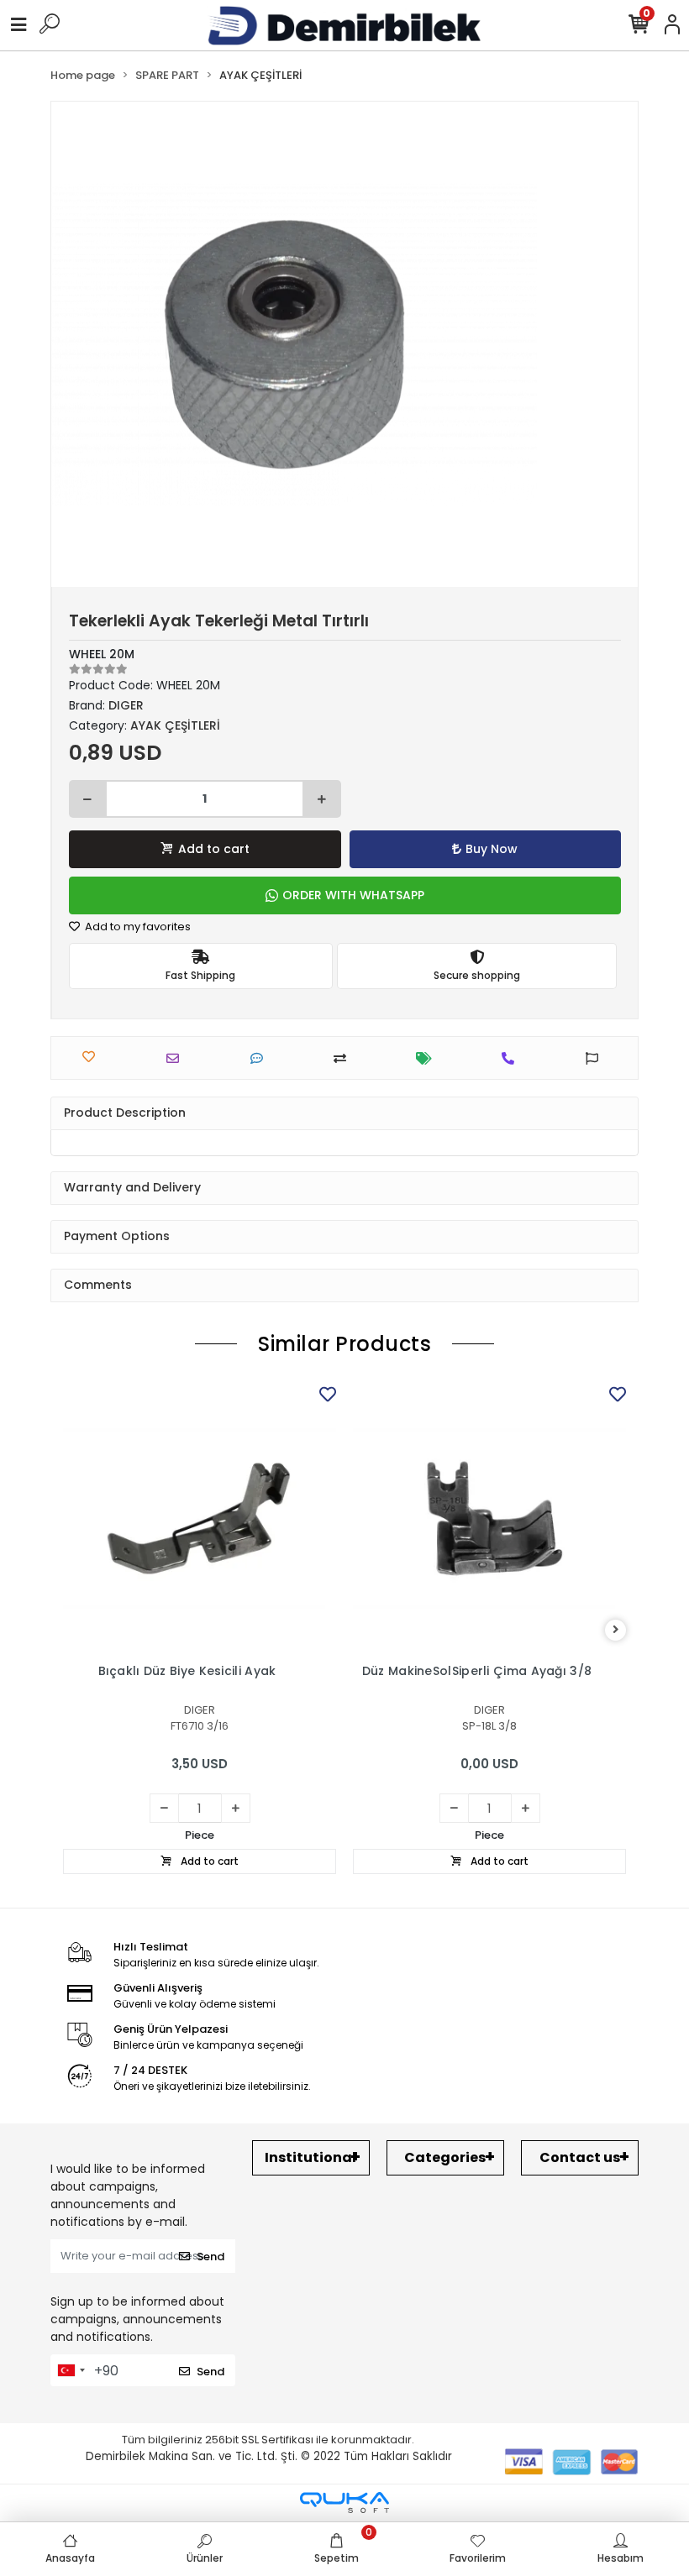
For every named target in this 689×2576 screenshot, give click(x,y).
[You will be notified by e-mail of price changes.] (428, 1058)
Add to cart (214, 849)
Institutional (310, 2157)
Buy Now (492, 849)
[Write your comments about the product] (261, 1058)
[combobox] (71, 2370)
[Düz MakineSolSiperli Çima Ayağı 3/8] (489, 1518)
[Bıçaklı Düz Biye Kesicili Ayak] (200, 1518)
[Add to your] (344, 1058)
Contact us (580, 2157)
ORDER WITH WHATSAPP (353, 895)
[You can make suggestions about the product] (596, 1058)
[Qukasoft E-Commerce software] (344, 2503)
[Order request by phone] (512, 1058)
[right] (616, 1630)
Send (210, 2257)
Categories (445, 2157)
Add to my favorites (137, 927)
